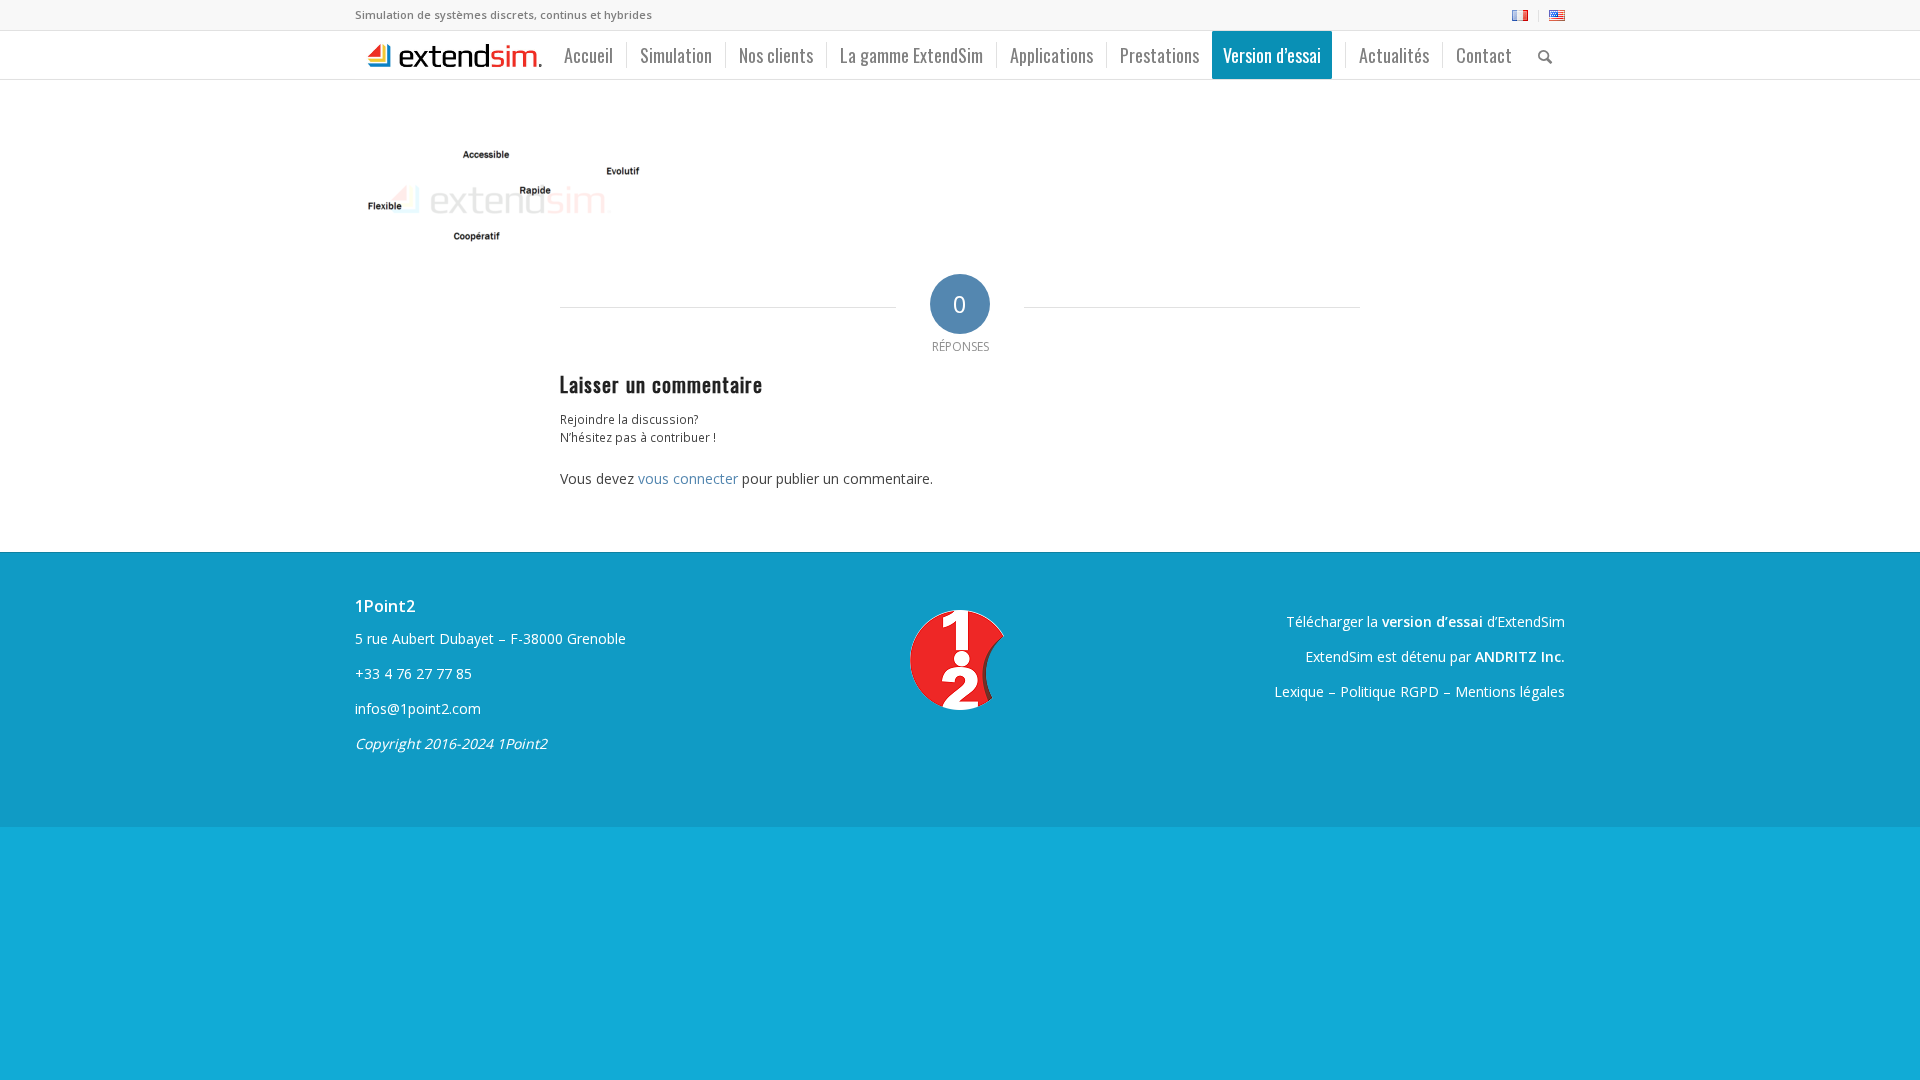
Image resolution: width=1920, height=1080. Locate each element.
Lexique (1299, 691)
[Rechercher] (1545, 55)
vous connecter (688, 478)
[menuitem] (1520, 16)
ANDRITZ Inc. (1520, 656)
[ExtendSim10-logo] (452, 55)
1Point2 (385, 606)
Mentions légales (1510, 691)
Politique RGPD (1389, 691)
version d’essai (1432, 621)
